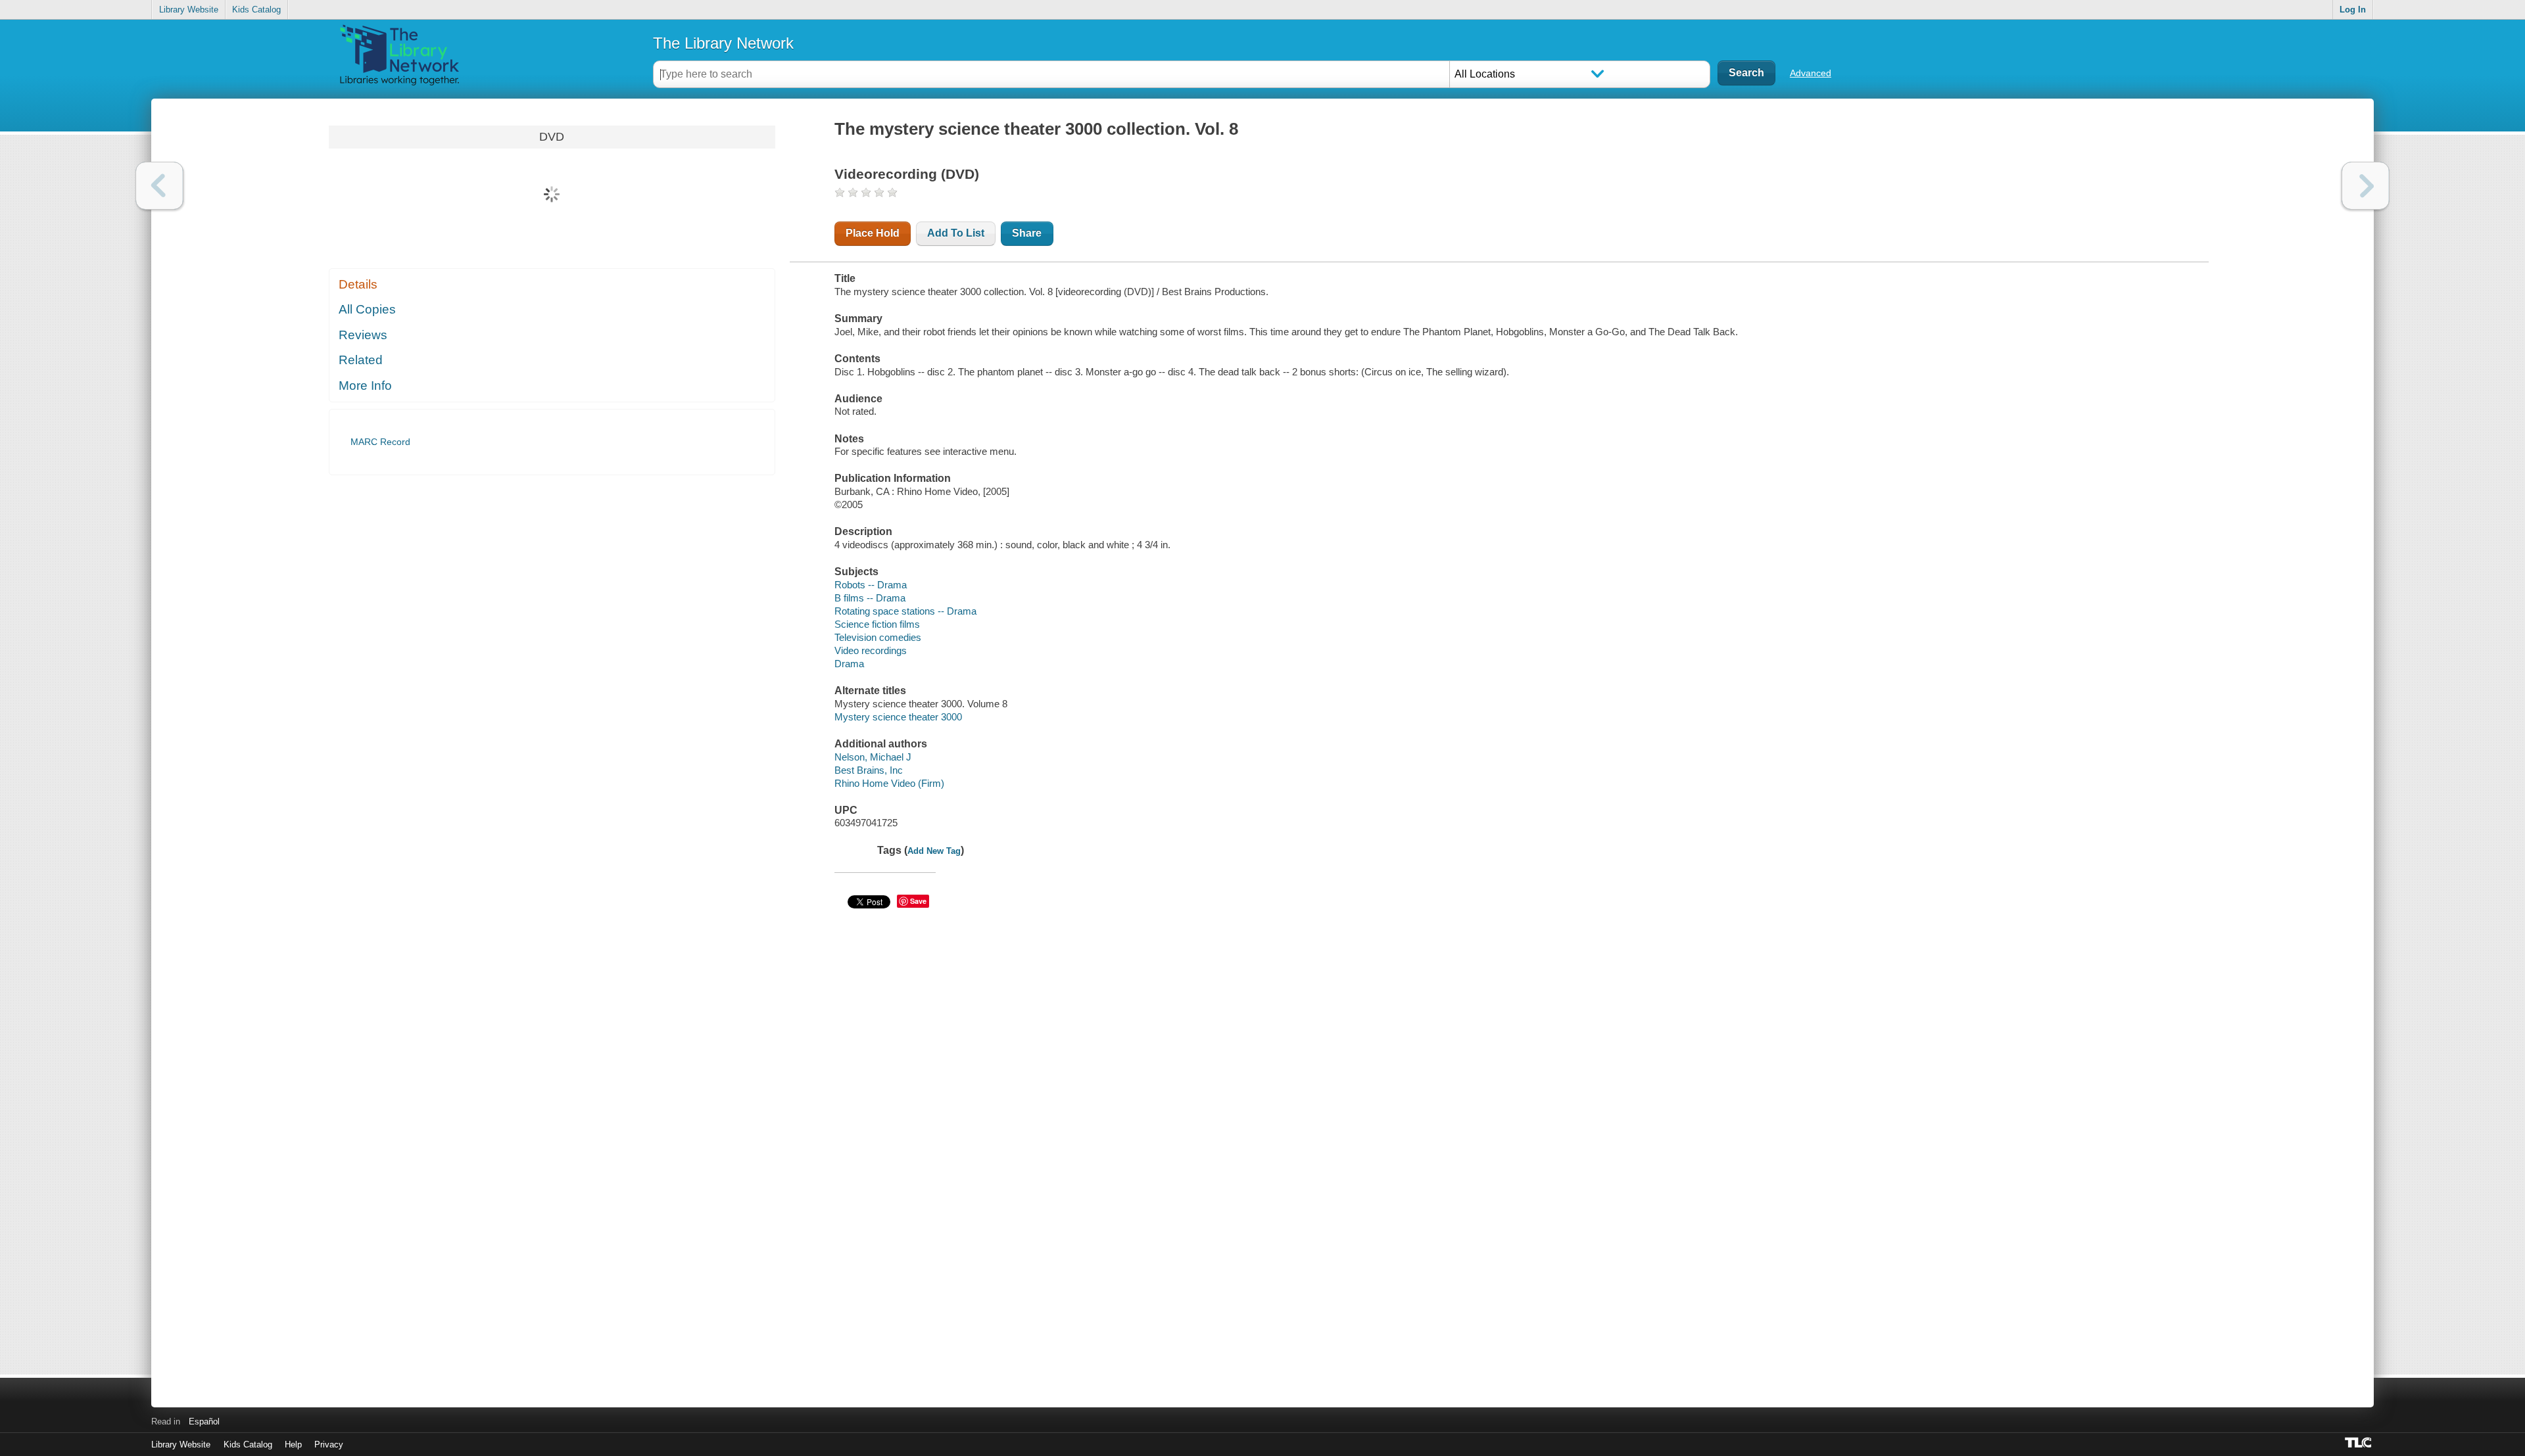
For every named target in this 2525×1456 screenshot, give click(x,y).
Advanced (1811, 73)
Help (293, 1444)
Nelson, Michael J (873, 757)
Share (1027, 233)
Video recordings (871, 650)
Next (2366, 186)
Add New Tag (934, 851)
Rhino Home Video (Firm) (889, 783)
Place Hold (873, 233)
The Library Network (723, 43)
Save (918, 901)
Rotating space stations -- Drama (905, 611)
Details (358, 284)
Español (204, 1421)
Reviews (363, 335)
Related (361, 360)
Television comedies (878, 637)
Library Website (189, 10)
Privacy (329, 1444)
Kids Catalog (256, 10)
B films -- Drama (870, 598)
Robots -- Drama (871, 585)
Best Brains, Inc (869, 770)
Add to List (956, 233)
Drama (849, 664)
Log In (2353, 10)
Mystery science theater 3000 (898, 717)
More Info (365, 386)
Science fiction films (877, 624)
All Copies (367, 309)
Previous (159, 186)
